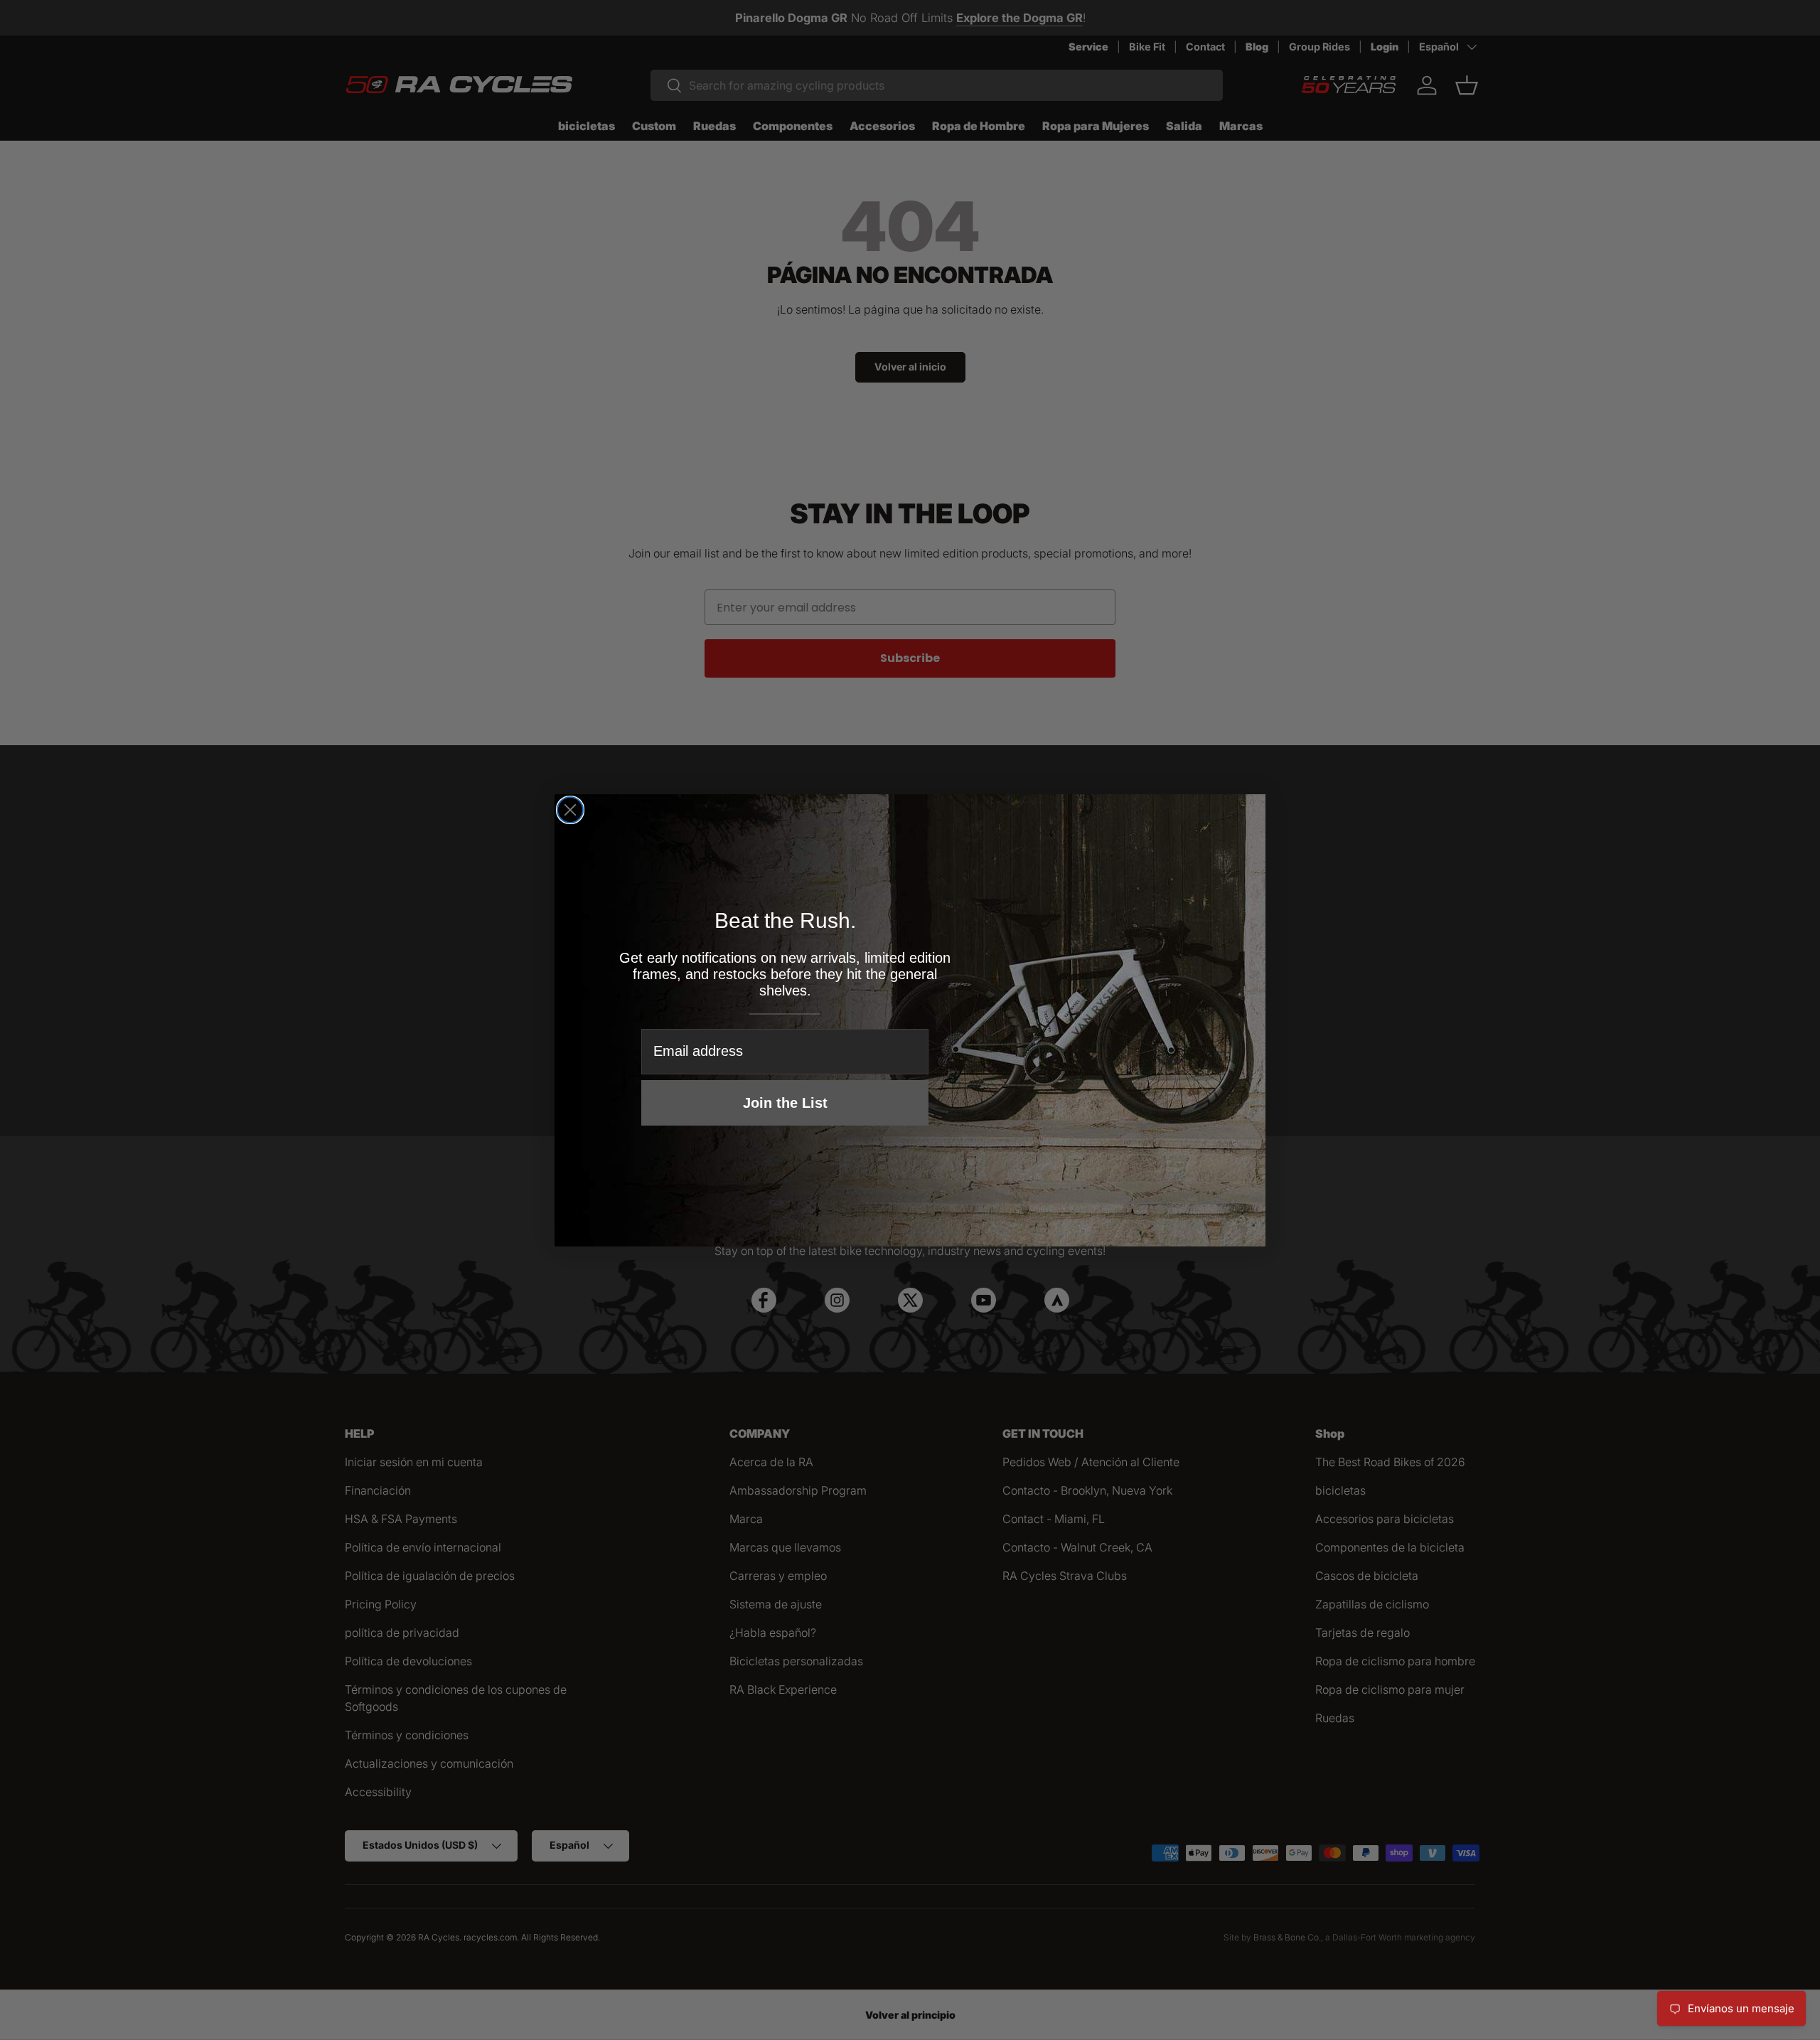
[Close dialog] (570, 810)
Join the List (785, 1103)
